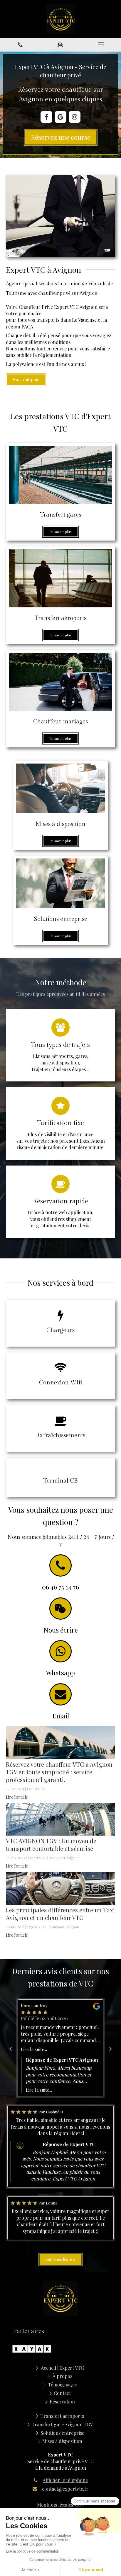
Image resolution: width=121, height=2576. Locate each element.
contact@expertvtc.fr (65, 2489)
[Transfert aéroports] (60, 578)
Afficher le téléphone (65, 2480)
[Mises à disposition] (60, 788)
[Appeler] (20, 44)
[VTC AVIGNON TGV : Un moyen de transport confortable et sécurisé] (60, 1819)
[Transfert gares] (60, 475)
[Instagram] (75, 117)
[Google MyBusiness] (60, 117)
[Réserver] (60, 44)
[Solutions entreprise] (60, 883)
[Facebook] (46, 117)
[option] (61, 2048)
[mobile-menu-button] (101, 44)
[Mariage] (60, 682)
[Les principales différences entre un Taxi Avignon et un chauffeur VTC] (60, 1888)
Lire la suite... (34, 2049)
